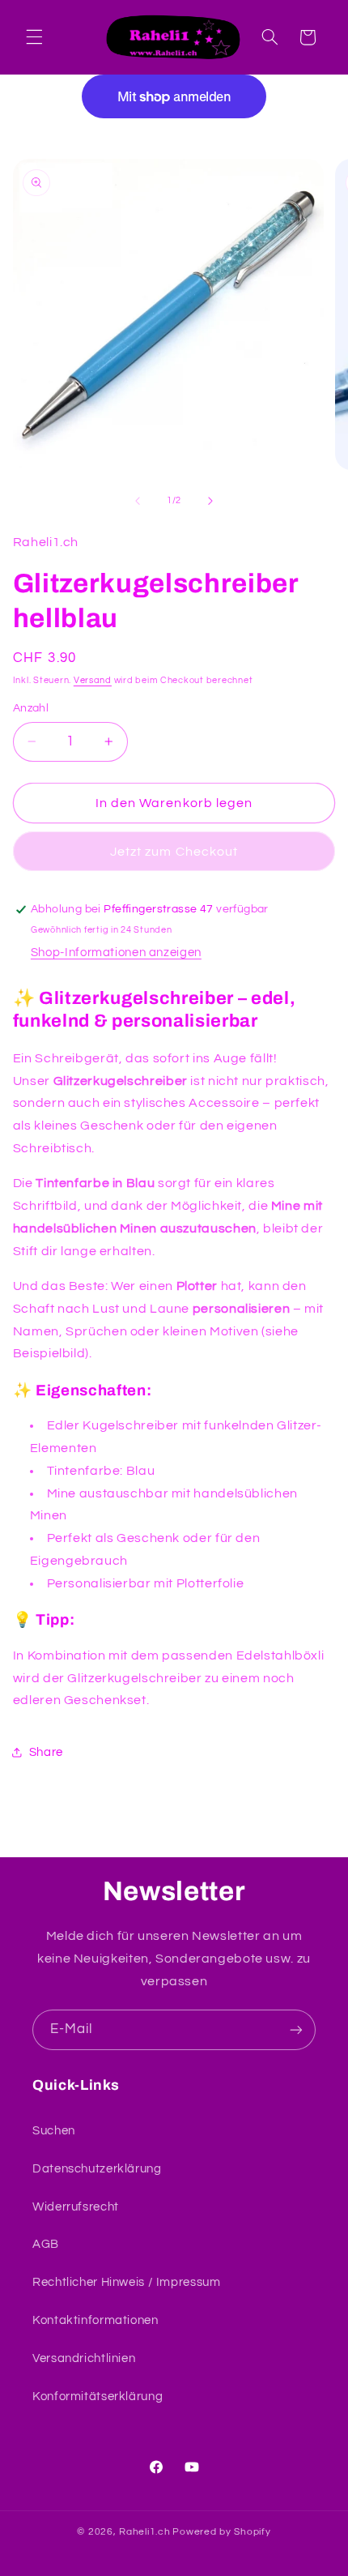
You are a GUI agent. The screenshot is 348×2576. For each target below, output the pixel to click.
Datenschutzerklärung (97, 2169)
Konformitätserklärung (98, 2397)
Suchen (54, 2131)
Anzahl (31, 708)
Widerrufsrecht (76, 2207)
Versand (93, 680)
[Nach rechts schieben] (210, 501)
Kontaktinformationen (95, 2320)
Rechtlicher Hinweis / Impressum (127, 2282)
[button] (34, 37)
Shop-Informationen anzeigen (116, 953)
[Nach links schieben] (138, 501)
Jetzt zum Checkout (174, 852)
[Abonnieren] (296, 2029)
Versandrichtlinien (84, 2358)
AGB (46, 2244)
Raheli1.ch (144, 2532)
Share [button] (46, 1752)
